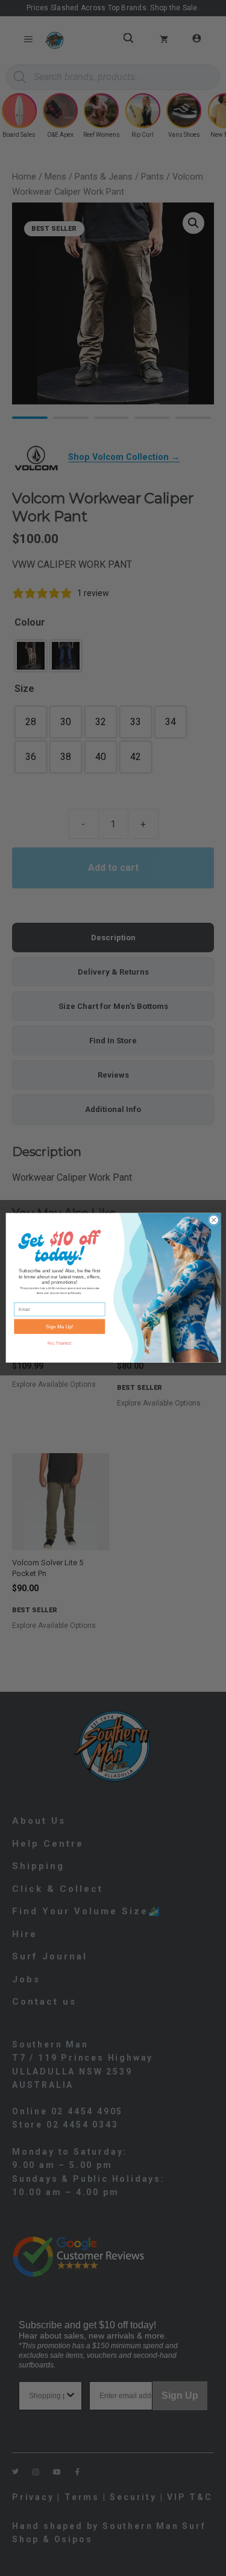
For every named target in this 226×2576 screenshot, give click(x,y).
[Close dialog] (213, 1220)
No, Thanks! (59, 1343)
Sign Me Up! (59, 1327)
